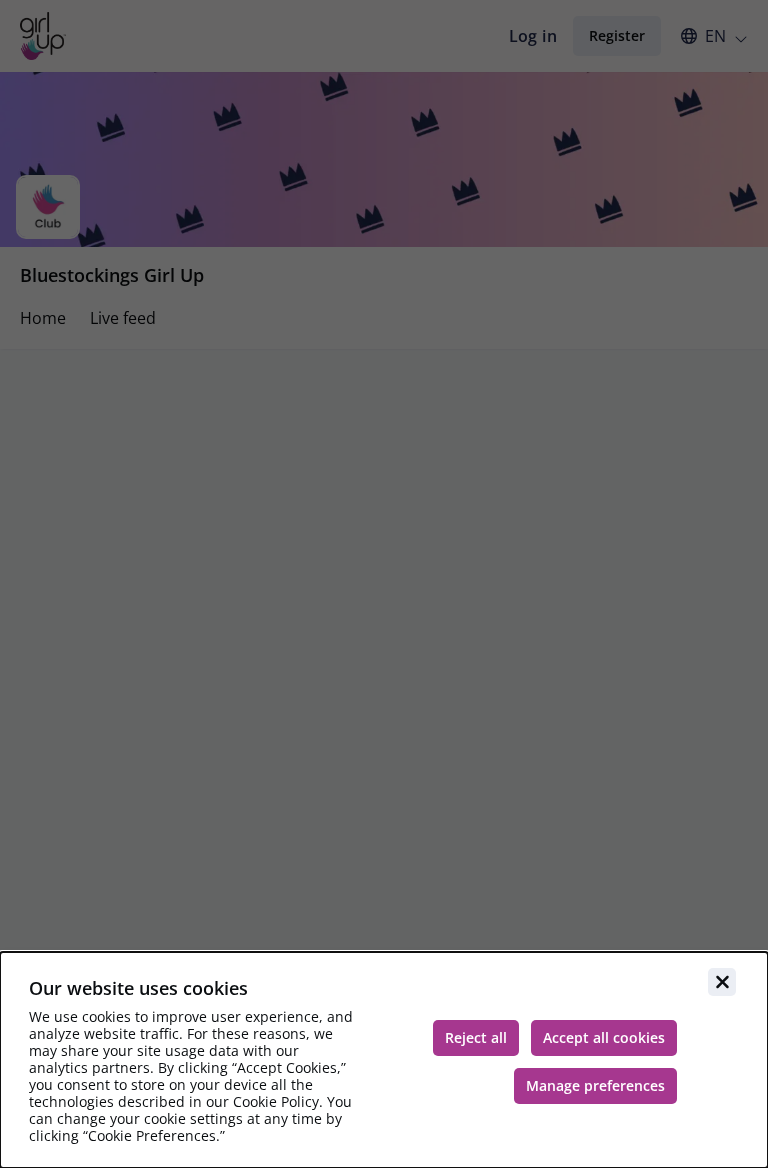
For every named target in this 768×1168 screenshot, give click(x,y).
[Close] (722, 982)
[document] (384, 1060)
